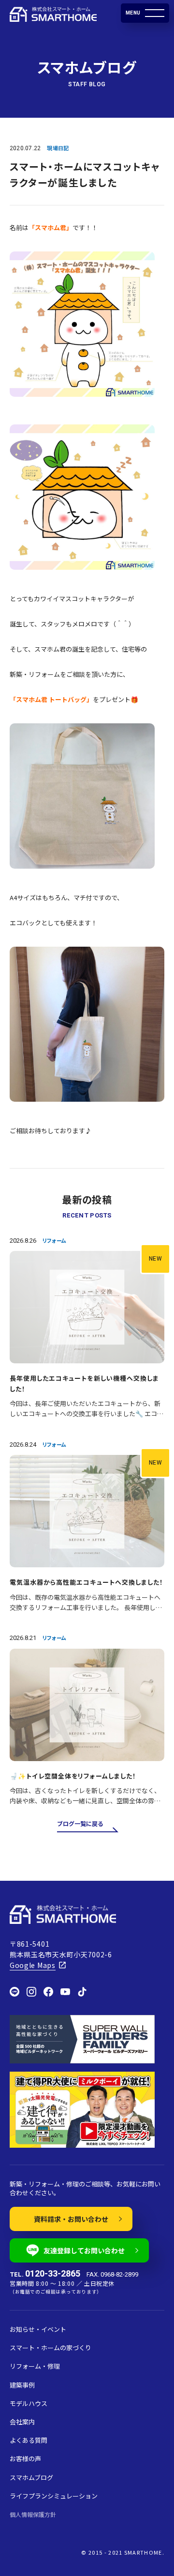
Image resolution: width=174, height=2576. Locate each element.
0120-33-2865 (53, 2274)
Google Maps (33, 1965)
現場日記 (58, 148)
